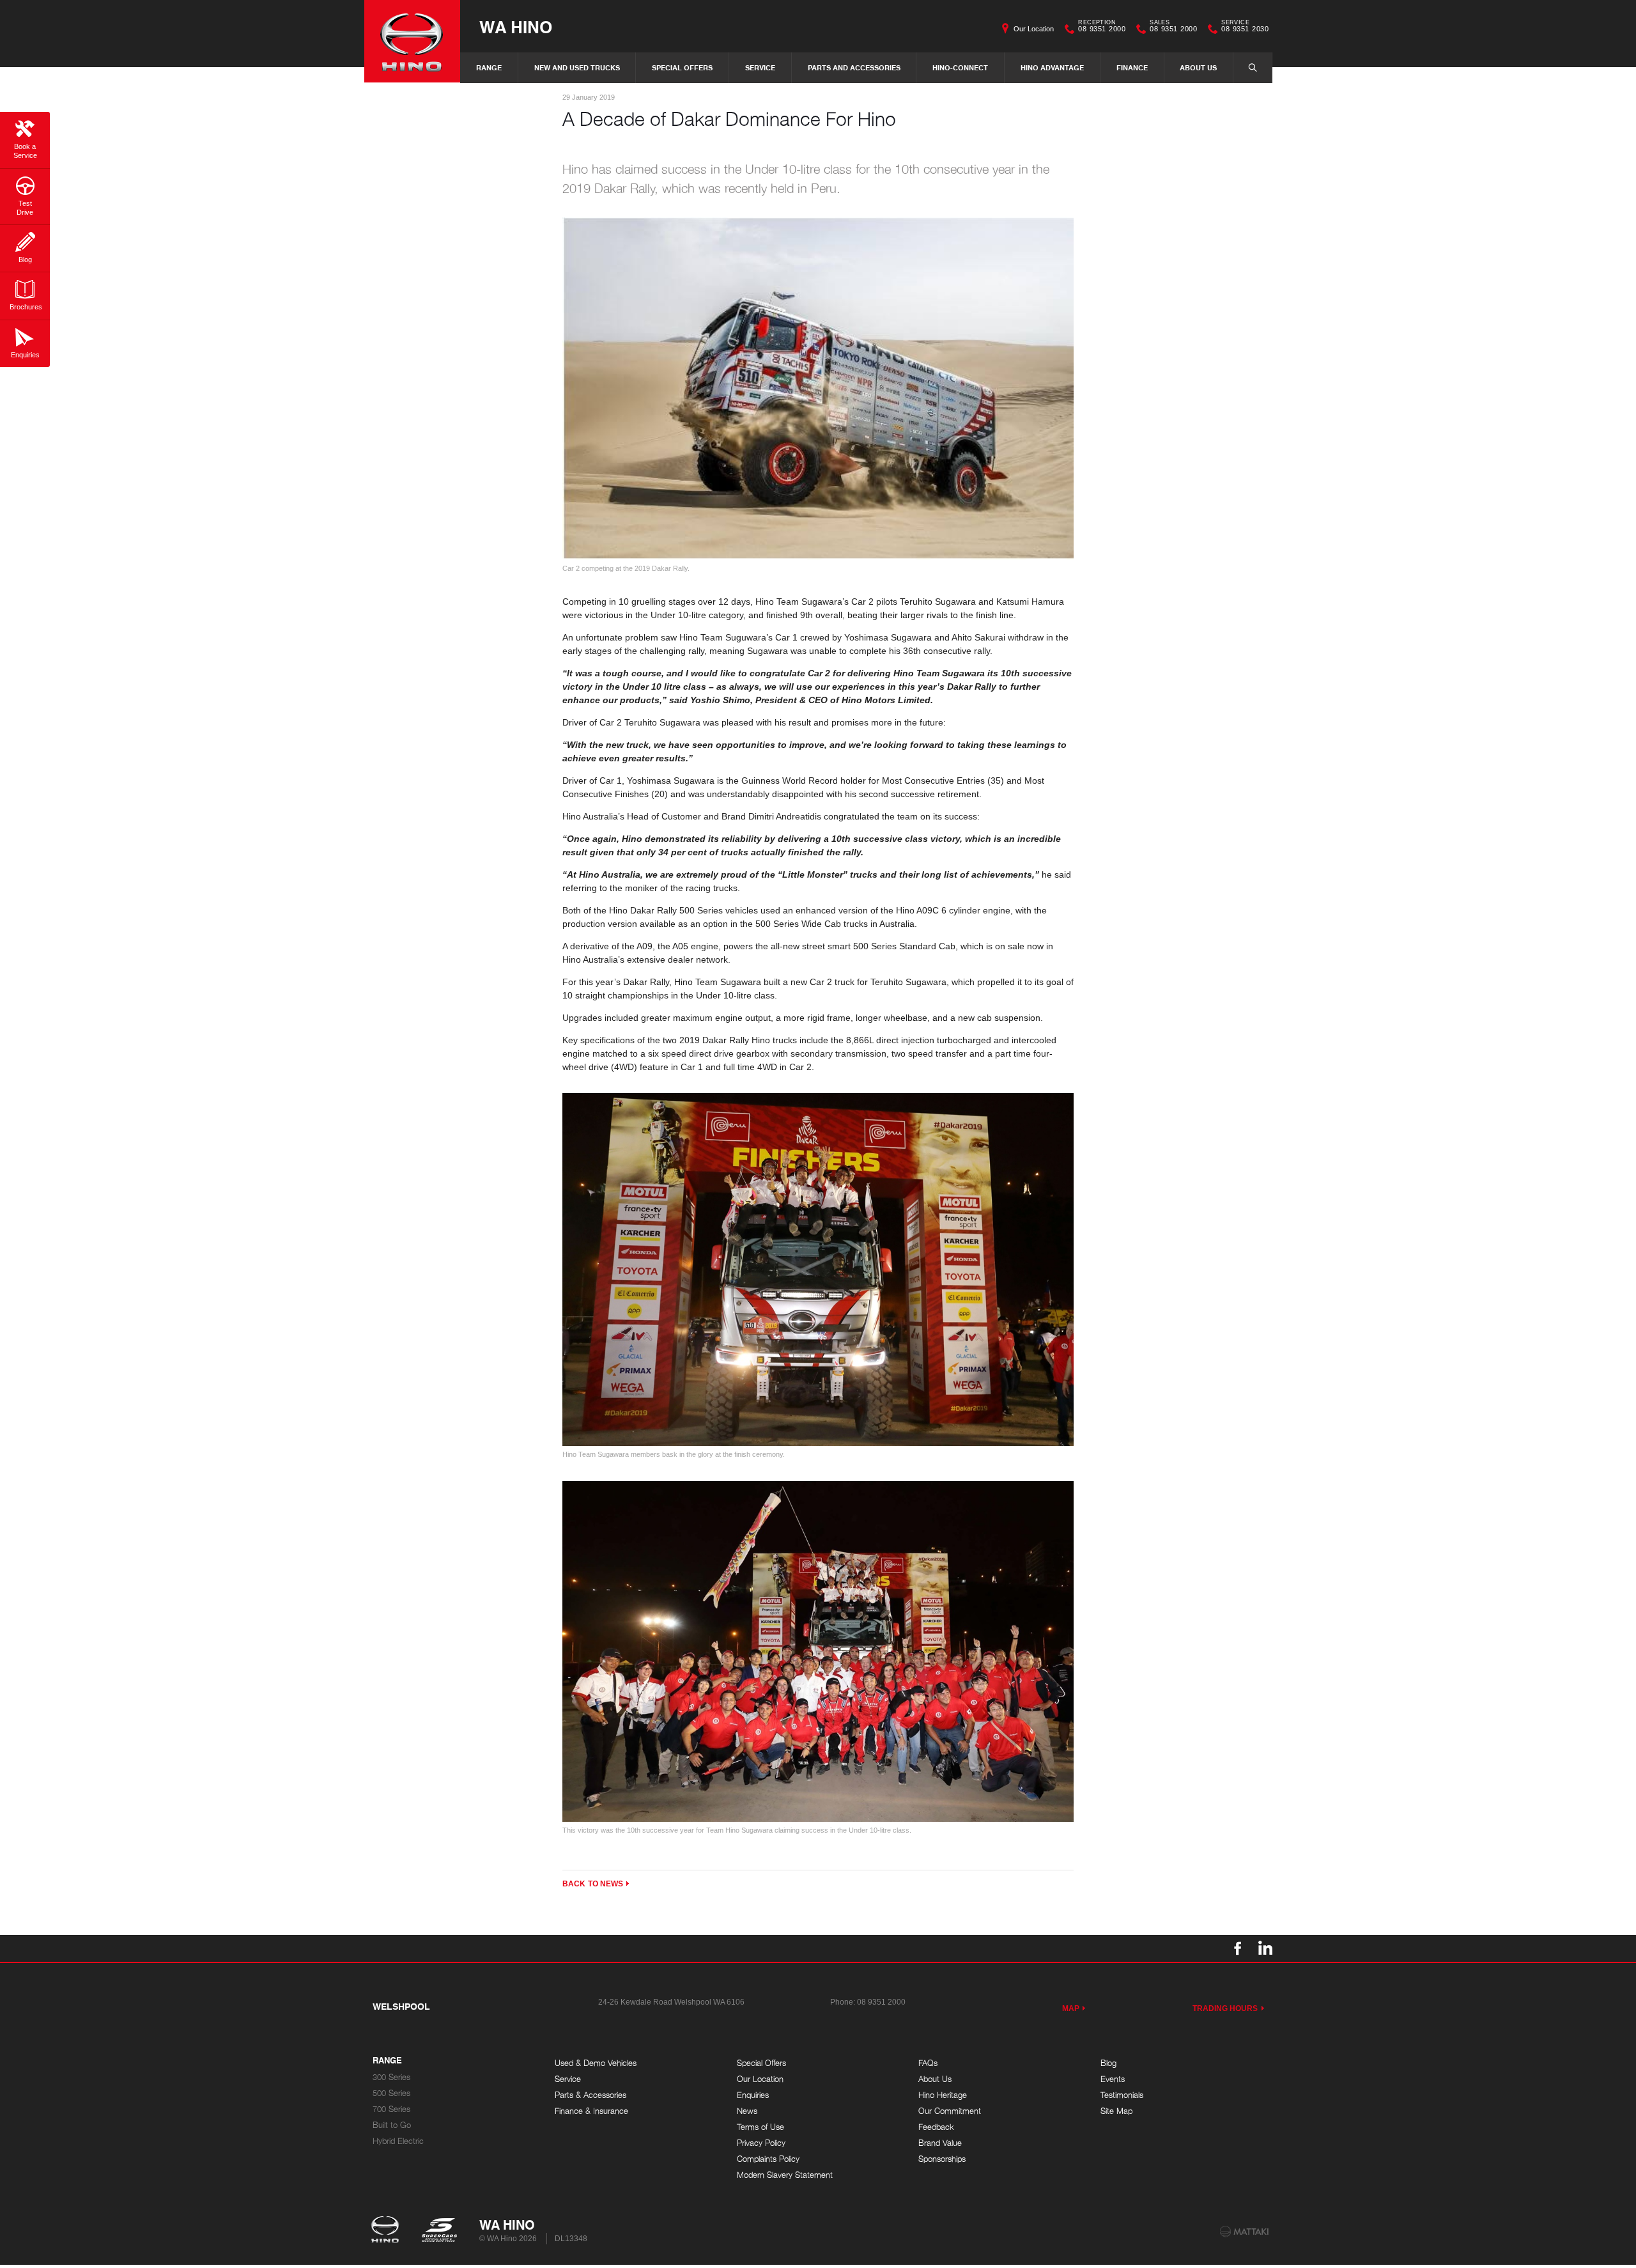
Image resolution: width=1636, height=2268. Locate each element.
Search (1253, 68)
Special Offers (682, 67)
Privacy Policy (761, 2143)
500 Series (391, 2093)
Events (1113, 2079)
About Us (1198, 67)
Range (489, 67)
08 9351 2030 (1245, 27)
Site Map (1116, 2111)
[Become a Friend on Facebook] (1238, 1948)
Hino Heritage (943, 2095)
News (747, 2111)
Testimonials (1122, 2095)
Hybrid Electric (398, 2141)
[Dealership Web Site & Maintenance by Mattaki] (1244, 2232)
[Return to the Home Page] (388, 2231)
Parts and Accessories (854, 67)
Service (760, 67)
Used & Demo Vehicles (596, 2063)
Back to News (593, 1884)
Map (1071, 2008)
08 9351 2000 (1102, 27)
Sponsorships (942, 2159)
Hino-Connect (960, 67)
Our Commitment (950, 2111)
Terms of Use (760, 2127)
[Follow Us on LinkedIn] (1265, 1948)
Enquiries (753, 2095)
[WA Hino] (412, 41)
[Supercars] (439, 2231)
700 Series (391, 2109)
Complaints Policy (768, 2159)
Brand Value (940, 2143)
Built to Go (392, 2125)
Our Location (1034, 29)
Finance (1132, 67)
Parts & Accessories (590, 2095)
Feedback (936, 2127)
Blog (1108, 2063)
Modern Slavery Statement (785, 2175)
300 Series (391, 2077)
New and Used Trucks (577, 67)
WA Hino (516, 27)
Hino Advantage (1052, 67)
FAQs (928, 2063)
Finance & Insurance (591, 2111)
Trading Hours (1225, 2008)
